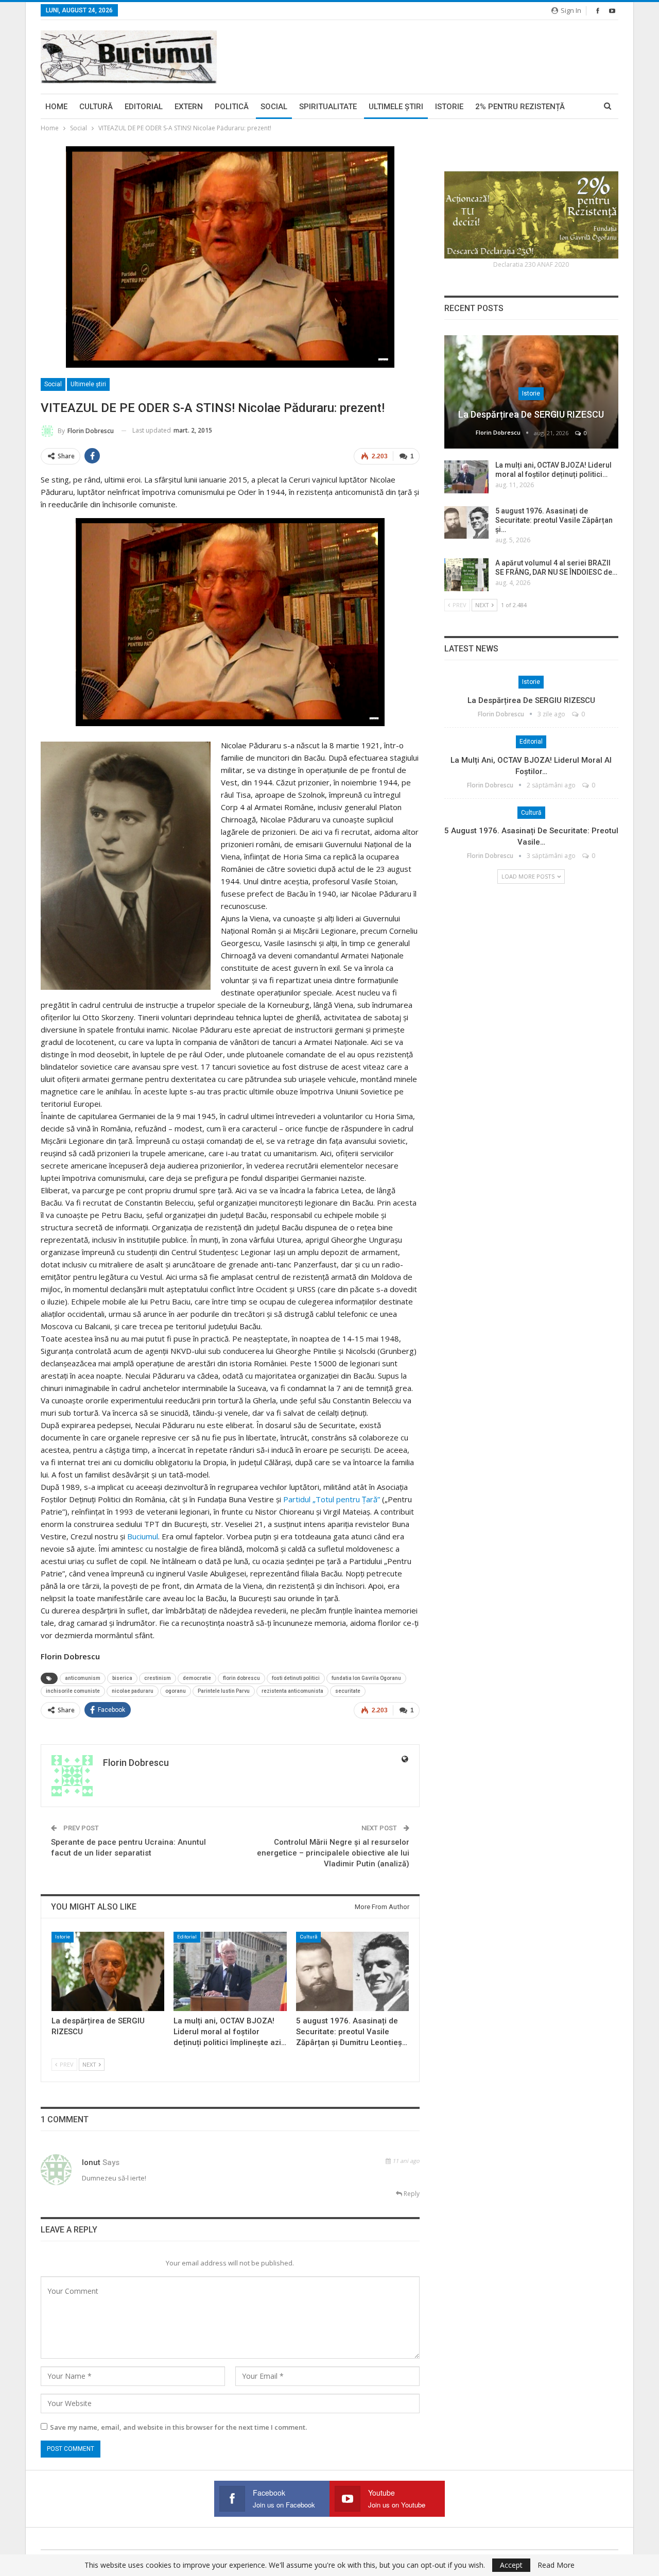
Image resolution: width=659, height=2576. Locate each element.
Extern (189, 107)
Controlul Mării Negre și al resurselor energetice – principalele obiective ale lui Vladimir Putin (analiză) (333, 1853)
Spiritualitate (328, 107)
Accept (511, 2565)
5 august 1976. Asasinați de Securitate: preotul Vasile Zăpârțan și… (554, 520)
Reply (411, 2194)
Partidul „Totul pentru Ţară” (332, 1499)
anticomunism (83, 1678)
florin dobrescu (241, 1678)
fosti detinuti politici (296, 1678)
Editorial (144, 107)
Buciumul (143, 1536)
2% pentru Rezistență (520, 107)
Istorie (449, 107)
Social (274, 107)
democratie (197, 1678)
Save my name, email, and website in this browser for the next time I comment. (178, 2427)
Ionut (91, 2162)
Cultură (96, 107)
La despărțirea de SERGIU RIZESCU (531, 414)
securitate (348, 1691)
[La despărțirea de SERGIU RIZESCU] (108, 1971)
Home (56, 107)
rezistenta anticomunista (292, 1691)
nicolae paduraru (133, 1691)
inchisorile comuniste (73, 1691)
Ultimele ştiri (396, 107)
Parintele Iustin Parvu (224, 1691)
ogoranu (176, 1691)
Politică (232, 107)
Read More (556, 2565)
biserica (122, 1678)
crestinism (158, 1678)
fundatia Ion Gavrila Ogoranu (366, 1678)
